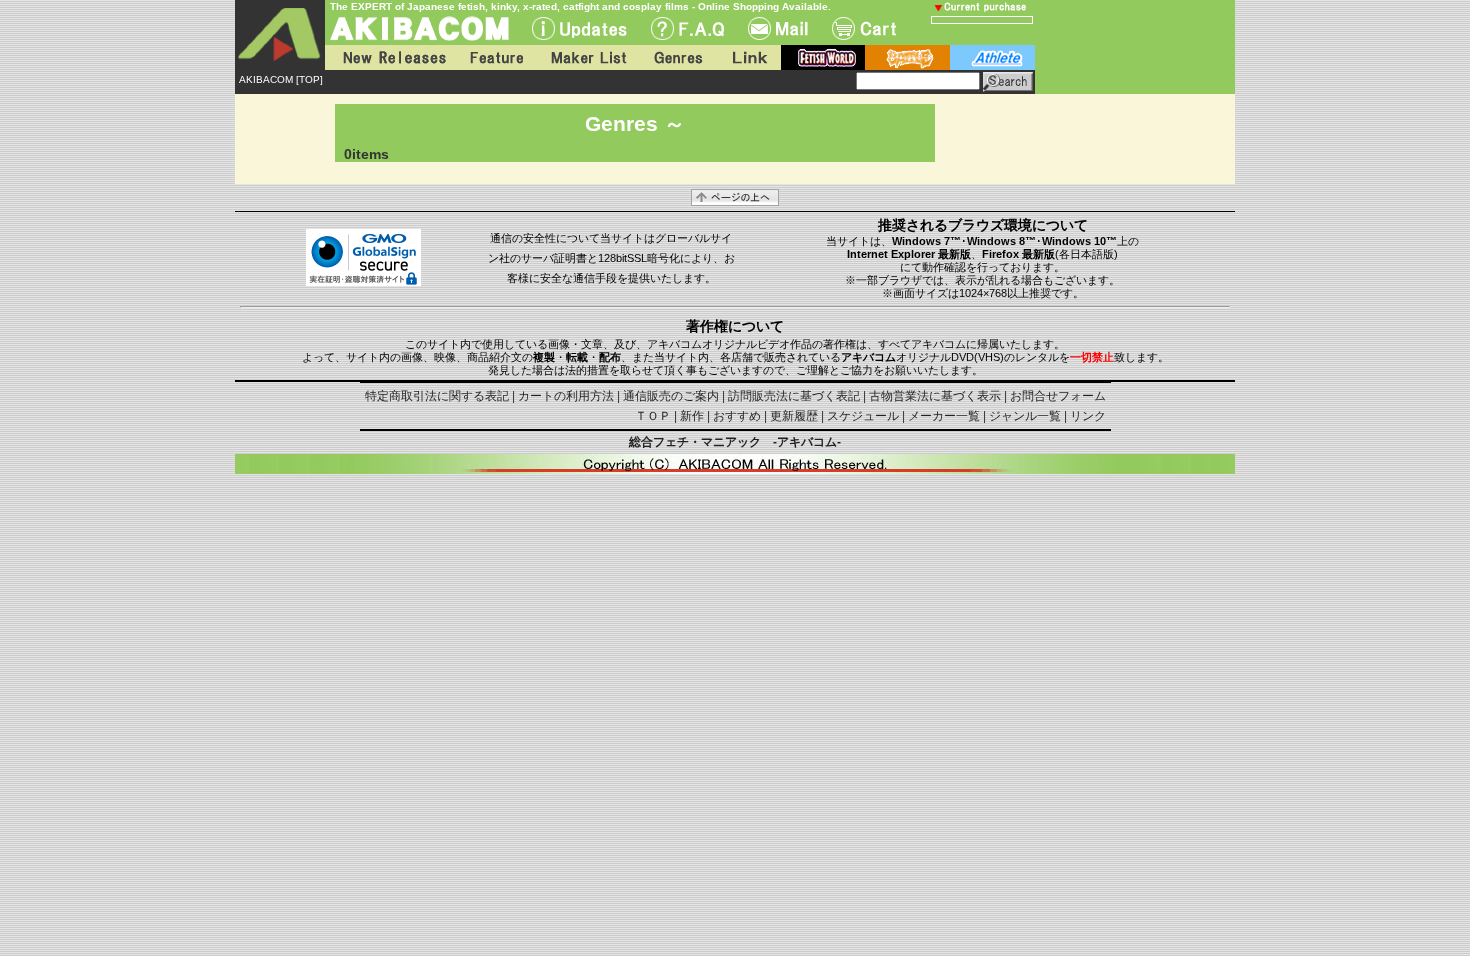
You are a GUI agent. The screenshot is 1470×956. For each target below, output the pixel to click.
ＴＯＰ (653, 416)
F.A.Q (687, 28)
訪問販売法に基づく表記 (794, 396)
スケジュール (863, 416)
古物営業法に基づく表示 (935, 396)
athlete (992, 57)
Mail (778, 28)
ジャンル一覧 (1025, 416)
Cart (864, 28)
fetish (823, 57)
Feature (496, 57)
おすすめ (737, 416)
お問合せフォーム (1058, 396)
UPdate (579, 28)
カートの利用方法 (566, 396)
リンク (1088, 416)
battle (907, 57)
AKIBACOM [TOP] (281, 79)
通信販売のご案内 (671, 396)
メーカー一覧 (944, 416)
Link (748, 57)
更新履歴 (794, 416)
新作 (692, 416)
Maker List (588, 57)
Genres (677, 57)
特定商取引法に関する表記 (437, 396)
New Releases (390, 57)
